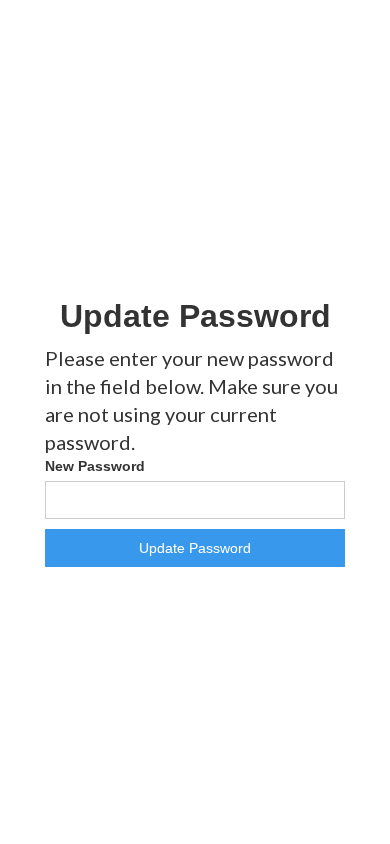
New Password (95, 466)
